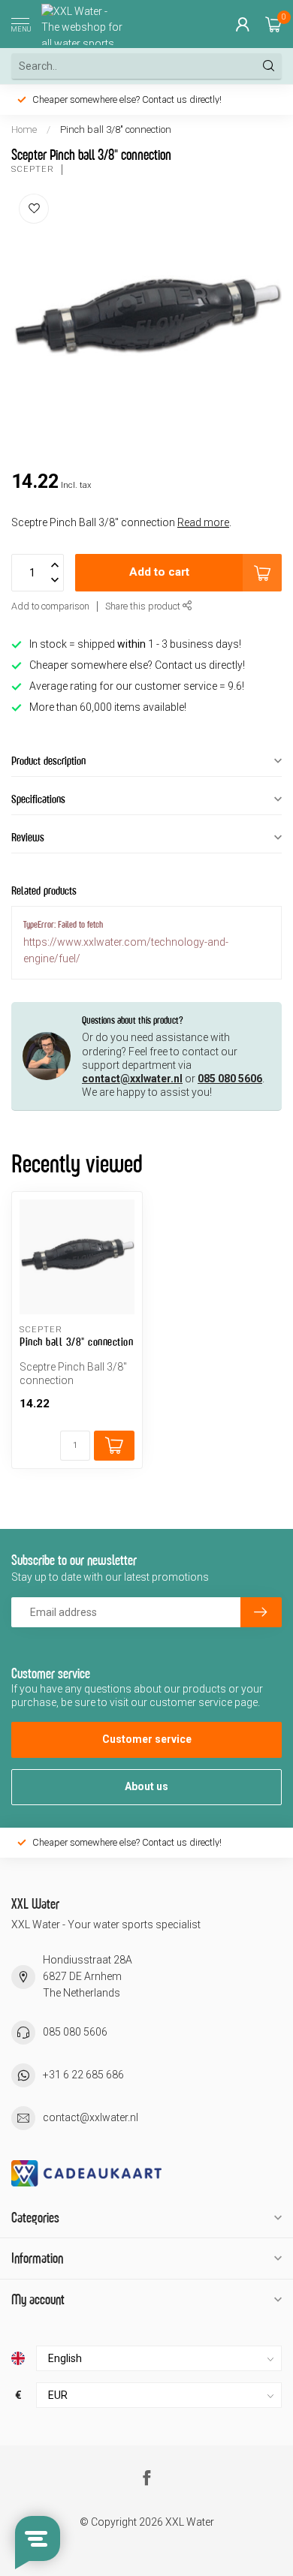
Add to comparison (50, 606)
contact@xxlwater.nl (132, 1079)
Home (24, 129)
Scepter (33, 169)
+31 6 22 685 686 (83, 2075)
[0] (273, 24)
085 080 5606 (230, 1079)
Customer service (147, 1739)
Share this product (144, 606)
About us (146, 1786)
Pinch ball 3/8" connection (116, 129)
